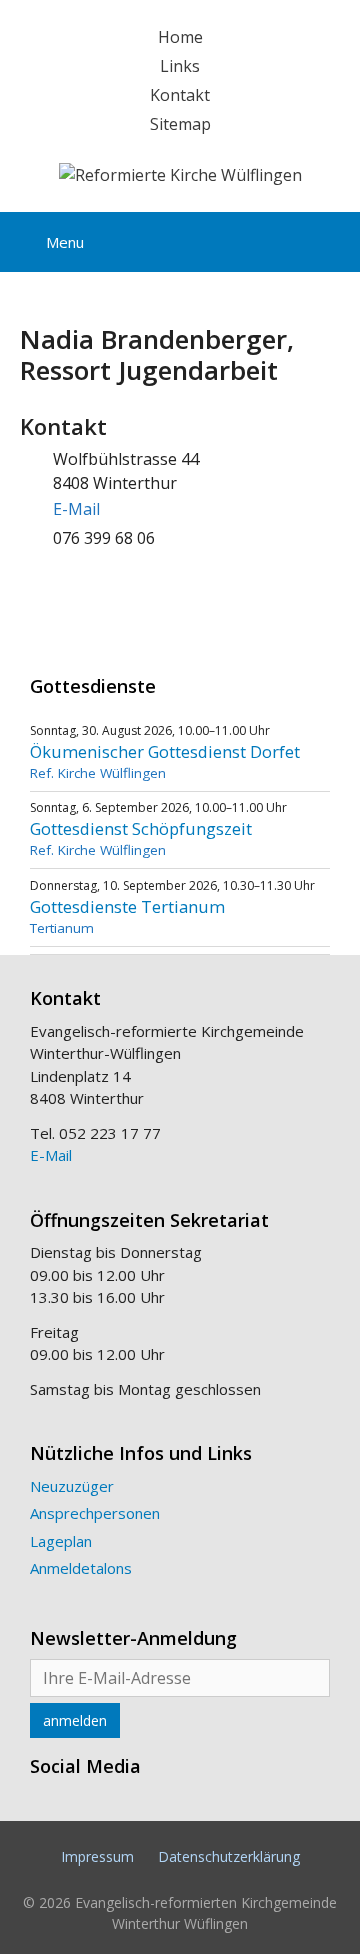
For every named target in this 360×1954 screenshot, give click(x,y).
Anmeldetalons (81, 1568)
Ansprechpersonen (95, 1513)
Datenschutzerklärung (229, 1856)
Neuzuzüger (72, 1486)
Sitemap (180, 124)
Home (180, 37)
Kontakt (180, 95)
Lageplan (61, 1541)
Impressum (97, 1856)
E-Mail (76, 509)
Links (180, 66)
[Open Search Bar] (329, 239)
